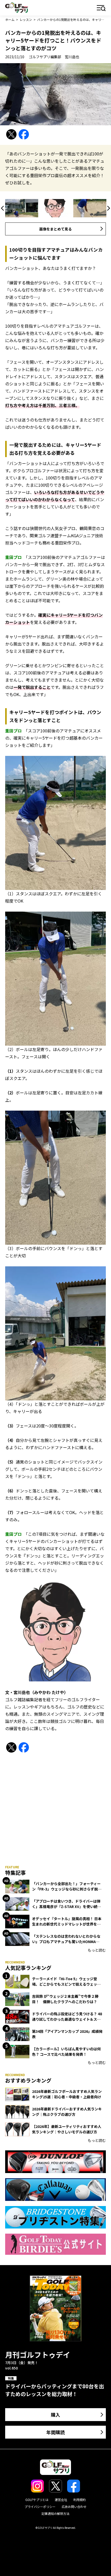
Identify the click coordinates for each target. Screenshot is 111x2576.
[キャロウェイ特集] (55, 2190)
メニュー (101, 8)
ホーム (10, 19)
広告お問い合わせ (74, 2507)
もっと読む (97, 1950)
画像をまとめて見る (55, 229)
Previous (3, 208)
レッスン (26, 19)
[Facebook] (24, 134)
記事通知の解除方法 (55, 2513)
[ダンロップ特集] (55, 2162)
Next (108, 208)
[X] (11, 134)
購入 (55, 2415)
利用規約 (80, 2500)
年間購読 (55, 2432)
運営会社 (61, 2500)
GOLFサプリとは (37, 2500)
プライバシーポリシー (40, 2507)
